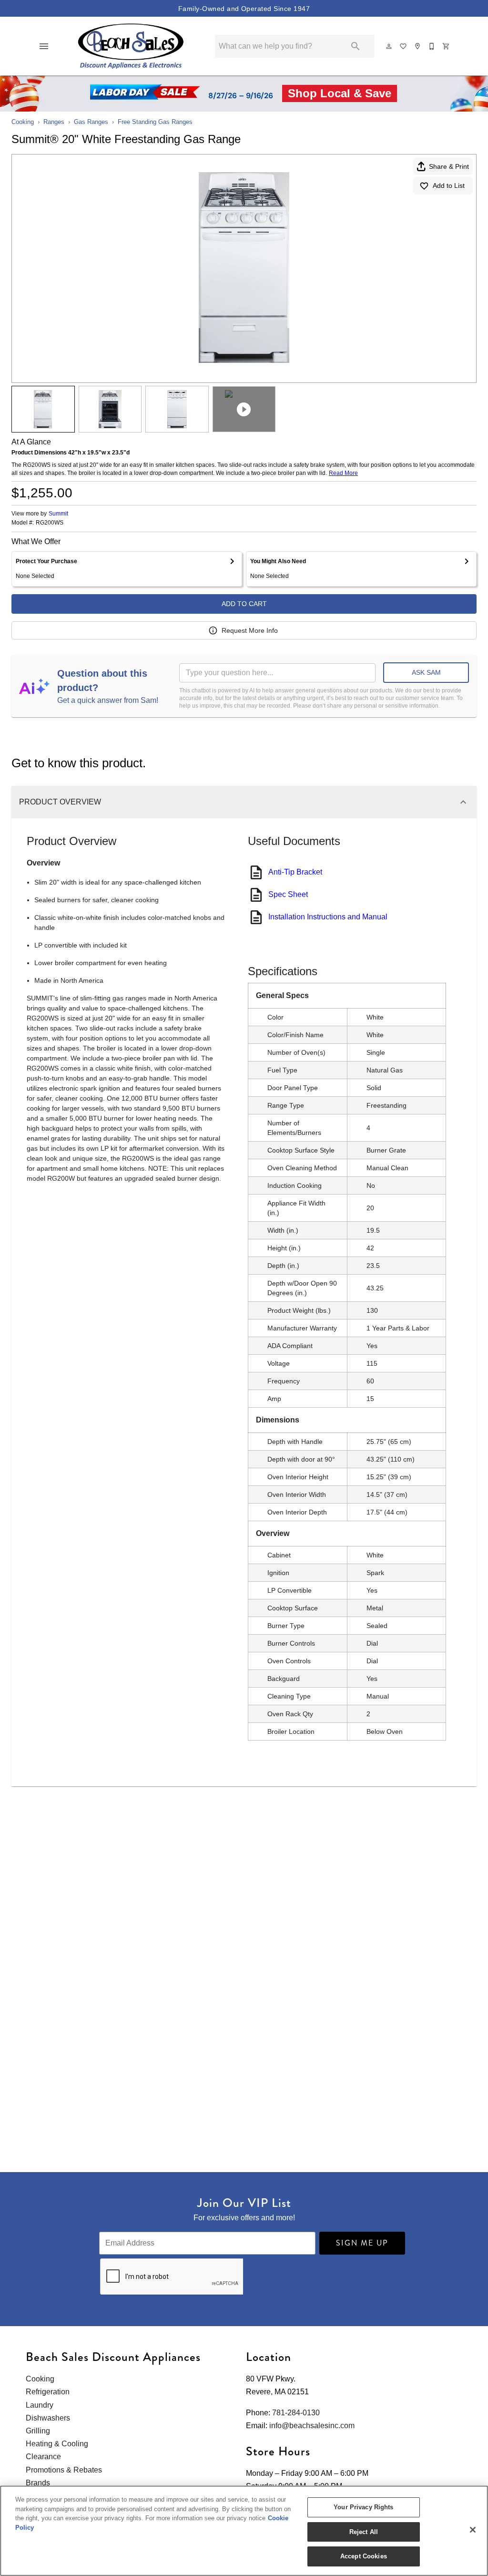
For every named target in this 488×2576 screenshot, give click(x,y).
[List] (404, 46)
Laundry (40, 2405)
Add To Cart (244, 604)
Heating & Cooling (57, 2444)
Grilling (38, 2431)
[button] (44, 46)
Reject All (364, 2532)
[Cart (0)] (447, 46)
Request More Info (250, 630)
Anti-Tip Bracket (295, 872)
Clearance (43, 2457)
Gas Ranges (91, 122)
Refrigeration (48, 2392)
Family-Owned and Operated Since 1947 (244, 9)
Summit (58, 514)
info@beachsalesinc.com (312, 2426)
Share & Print (449, 166)
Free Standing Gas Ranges (155, 122)
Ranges (54, 122)
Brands (38, 2483)
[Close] (473, 2530)
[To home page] (131, 46)
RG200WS (50, 523)
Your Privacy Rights (363, 2507)
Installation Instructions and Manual (328, 917)
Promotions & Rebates (64, 2470)
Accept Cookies (364, 2556)
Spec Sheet (288, 894)
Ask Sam (426, 672)
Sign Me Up (362, 2243)
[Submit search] (356, 46)
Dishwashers (48, 2418)
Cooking (23, 122)
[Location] (418, 46)
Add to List (449, 185)
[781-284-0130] (432, 46)
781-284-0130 (296, 2413)
